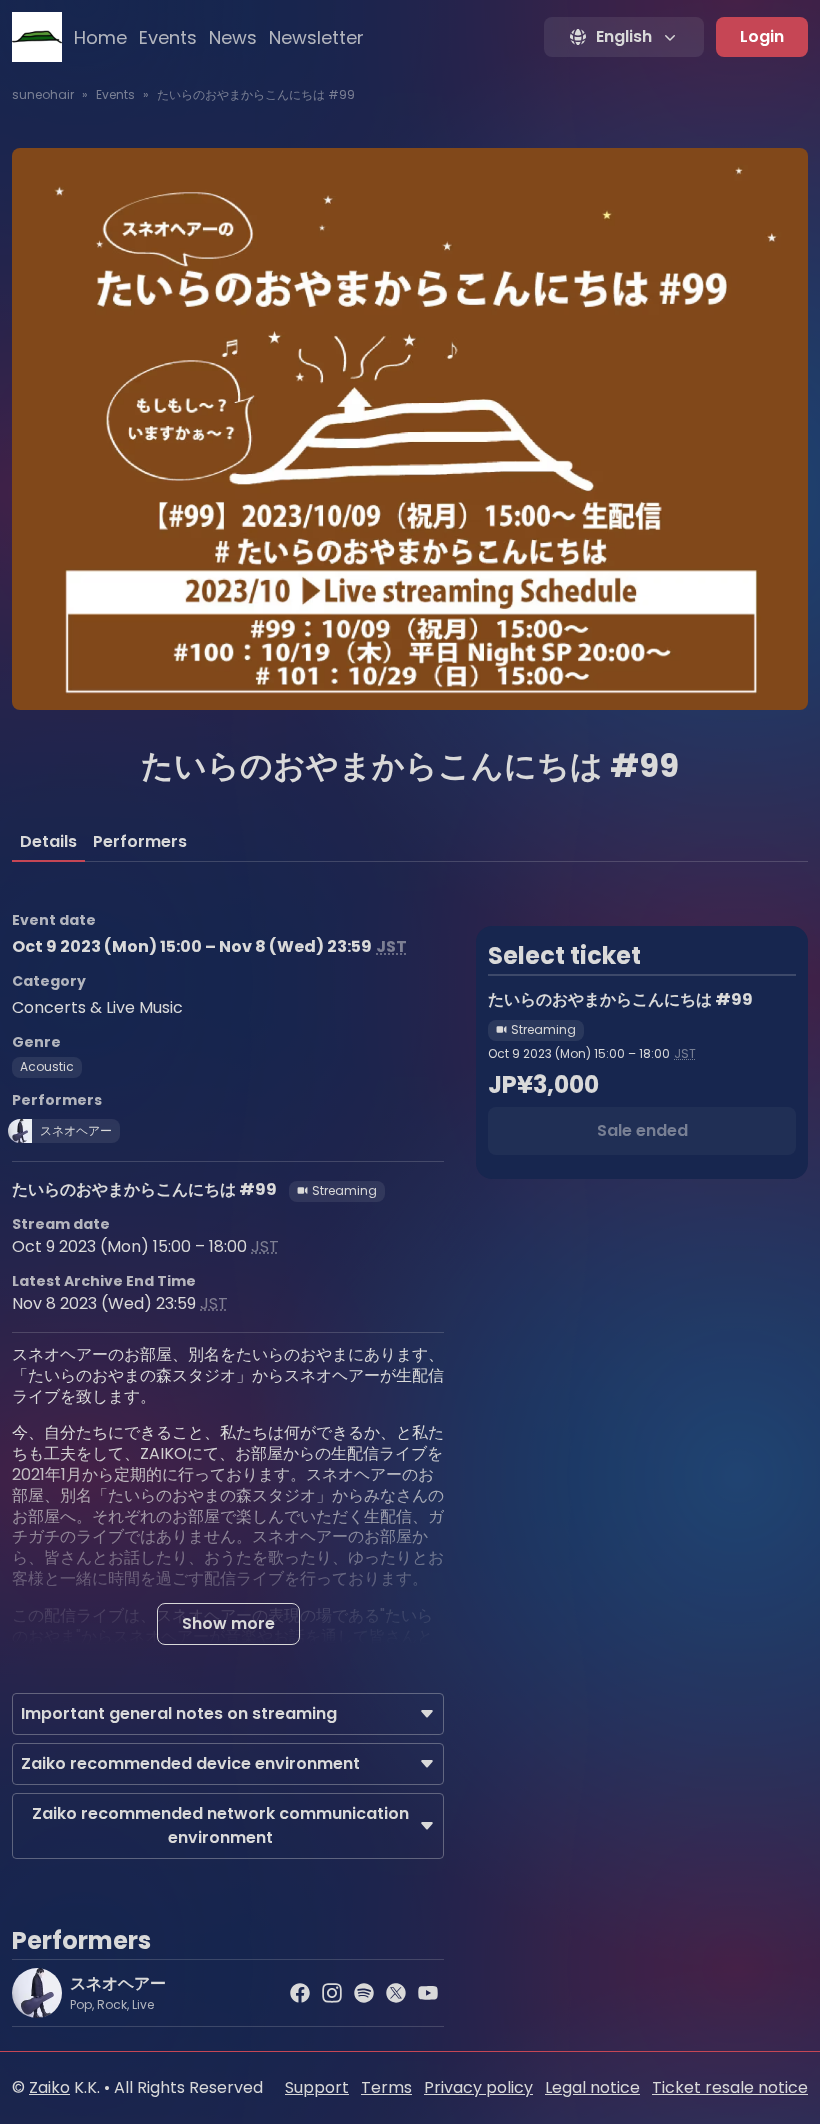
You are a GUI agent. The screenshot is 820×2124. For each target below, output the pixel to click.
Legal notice (592, 2087)
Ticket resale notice (730, 2087)
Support (317, 2087)
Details (48, 841)
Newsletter (316, 37)
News (233, 37)
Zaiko (49, 2087)
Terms (386, 2087)
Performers (140, 841)
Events (168, 37)
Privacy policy (478, 2087)
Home (100, 37)
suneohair (43, 94)
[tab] (48, 842)
